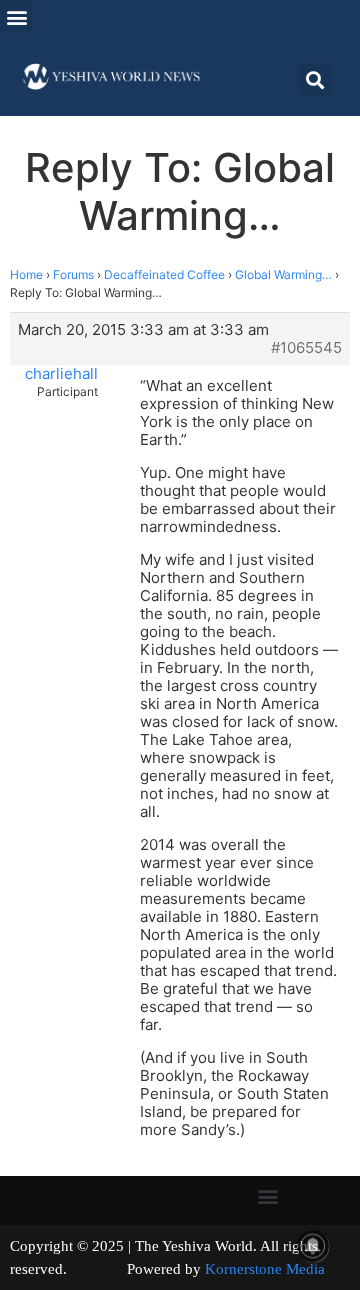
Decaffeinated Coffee (164, 274)
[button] (16, 16)
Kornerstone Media (265, 1269)
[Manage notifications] (313, 1246)
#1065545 (306, 348)
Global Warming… (283, 274)
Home (26, 274)
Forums (73, 274)
